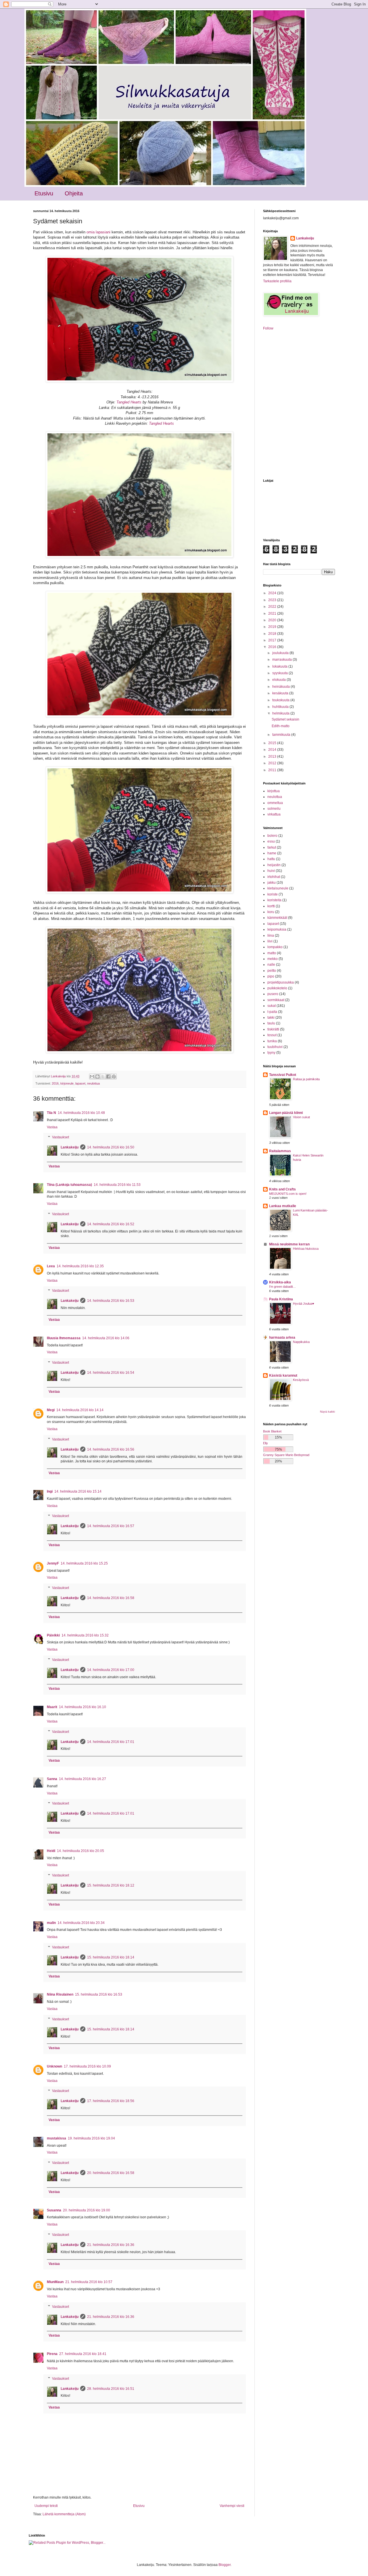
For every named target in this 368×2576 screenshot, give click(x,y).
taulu (271, 1023)
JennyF (53, 1563)
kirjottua (274, 791)
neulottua (93, 1083)
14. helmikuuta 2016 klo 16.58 (111, 1598)
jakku (272, 883)
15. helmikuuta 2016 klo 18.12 (111, 1885)
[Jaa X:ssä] (103, 1076)
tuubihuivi (275, 1047)
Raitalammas (280, 1151)
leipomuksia (277, 929)
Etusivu (44, 193)
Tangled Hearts (129, 402)
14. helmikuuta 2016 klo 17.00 (111, 1670)
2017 (273, 640)
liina (271, 935)
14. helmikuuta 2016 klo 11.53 (117, 1185)
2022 (273, 607)
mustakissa (56, 2138)
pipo (271, 976)
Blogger (225, 2565)
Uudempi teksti (46, 2506)
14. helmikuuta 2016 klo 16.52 (111, 1224)
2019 (273, 627)
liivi (270, 941)
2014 (273, 750)
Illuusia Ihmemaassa (64, 1338)
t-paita (272, 1012)
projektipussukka (281, 982)
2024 (273, 593)
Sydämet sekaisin (285, 719)
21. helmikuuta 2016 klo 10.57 (89, 2282)
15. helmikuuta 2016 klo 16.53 (99, 1994)
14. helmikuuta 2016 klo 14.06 (106, 1338)
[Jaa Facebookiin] (108, 1076)
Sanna (52, 1779)
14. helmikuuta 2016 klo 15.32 (85, 1635)
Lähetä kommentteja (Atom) (64, 2514)
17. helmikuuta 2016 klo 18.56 (111, 2101)
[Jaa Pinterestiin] (114, 1076)
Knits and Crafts (282, 1189)
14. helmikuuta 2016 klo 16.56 (111, 1449)
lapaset (80, 1083)
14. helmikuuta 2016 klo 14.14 (80, 1410)
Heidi (51, 1851)
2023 (273, 600)
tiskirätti (273, 1029)
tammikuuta (282, 735)
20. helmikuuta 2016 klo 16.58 (111, 2173)
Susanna (54, 2210)
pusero (273, 994)
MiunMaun (55, 2282)
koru (271, 912)
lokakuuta (280, 666)
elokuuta (279, 680)
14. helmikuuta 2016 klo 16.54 (111, 1373)
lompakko (275, 947)
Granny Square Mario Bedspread (286, 1455)
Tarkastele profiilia (277, 281)
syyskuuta (280, 673)
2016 (55, 1083)
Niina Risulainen (60, 1994)
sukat (272, 1006)
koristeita (274, 900)
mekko (273, 959)
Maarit (52, 1707)
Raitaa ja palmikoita (306, 1079)
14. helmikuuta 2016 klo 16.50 (111, 1147)
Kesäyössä (301, 1380)
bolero (272, 836)
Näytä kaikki (327, 1412)
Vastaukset (61, 1138)
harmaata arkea (282, 1337)
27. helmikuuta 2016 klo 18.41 (83, 2354)
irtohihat (274, 877)
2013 (273, 757)
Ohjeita (74, 193)
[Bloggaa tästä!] (97, 1076)
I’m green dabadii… (282, 1287)
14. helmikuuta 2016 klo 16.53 (111, 1301)
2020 (273, 620)
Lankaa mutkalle (283, 1206)
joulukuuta (281, 653)
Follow (268, 328)
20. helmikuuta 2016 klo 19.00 (87, 2210)
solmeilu (274, 809)
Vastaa (52, 1127)
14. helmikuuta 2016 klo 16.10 (83, 1707)
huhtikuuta (281, 707)
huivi (271, 871)
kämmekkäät (277, 918)
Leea (51, 1266)
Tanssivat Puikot (283, 1075)
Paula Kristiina (281, 1299)
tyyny (271, 1053)
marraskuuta (282, 660)
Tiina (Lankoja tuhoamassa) (69, 1185)
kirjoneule (67, 1083)
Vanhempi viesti (232, 2506)
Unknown (54, 2066)
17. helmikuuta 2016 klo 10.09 (87, 2066)
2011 (273, 770)
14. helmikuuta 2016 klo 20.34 (81, 1923)
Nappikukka (301, 1342)
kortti (271, 906)
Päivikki (53, 1635)
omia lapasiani (98, 232)
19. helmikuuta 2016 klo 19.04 (91, 2138)
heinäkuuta (281, 687)
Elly (266, 1443)
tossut (272, 1035)
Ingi (50, 1491)
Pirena (52, 2354)
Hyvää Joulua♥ (304, 1304)
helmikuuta (281, 713)
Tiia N (51, 1113)
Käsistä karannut (283, 1375)
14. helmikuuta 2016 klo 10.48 (81, 1113)
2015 (273, 743)
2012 (273, 763)
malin (51, 1923)
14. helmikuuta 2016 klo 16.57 (111, 1526)
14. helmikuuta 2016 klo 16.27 (83, 1779)
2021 (273, 613)
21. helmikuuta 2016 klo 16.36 (111, 2245)
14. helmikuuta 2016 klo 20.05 (80, 1851)
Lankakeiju (70, 1147)
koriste (273, 894)
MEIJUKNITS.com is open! (288, 1194)
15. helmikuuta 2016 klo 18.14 (111, 1957)
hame (272, 853)
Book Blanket (272, 1431)
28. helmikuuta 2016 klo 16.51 (111, 2389)
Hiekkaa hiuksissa (306, 1249)
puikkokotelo (277, 988)
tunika (272, 1041)
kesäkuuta (281, 693)
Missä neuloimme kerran (289, 1244)
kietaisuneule (278, 888)
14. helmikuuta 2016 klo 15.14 (78, 1491)
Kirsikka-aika (280, 1282)
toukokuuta (281, 700)
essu (271, 841)
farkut (272, 847)
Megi (51, 1410)
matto (272, 953)
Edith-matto (281, 726)
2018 (273, 634)
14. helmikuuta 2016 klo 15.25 (84, 1563)
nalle (271, 965)
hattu (271, 859)
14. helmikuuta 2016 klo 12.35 (80, 1266)
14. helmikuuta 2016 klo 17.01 (111, 1742)
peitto (272, 971)
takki (271, 1018)
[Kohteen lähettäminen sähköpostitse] (92, 1076)
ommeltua (275, 803)
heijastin (274, 865)
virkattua (274, 814)
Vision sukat (301, 1117)
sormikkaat (276, 1000)
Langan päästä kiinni (286, 1113)
